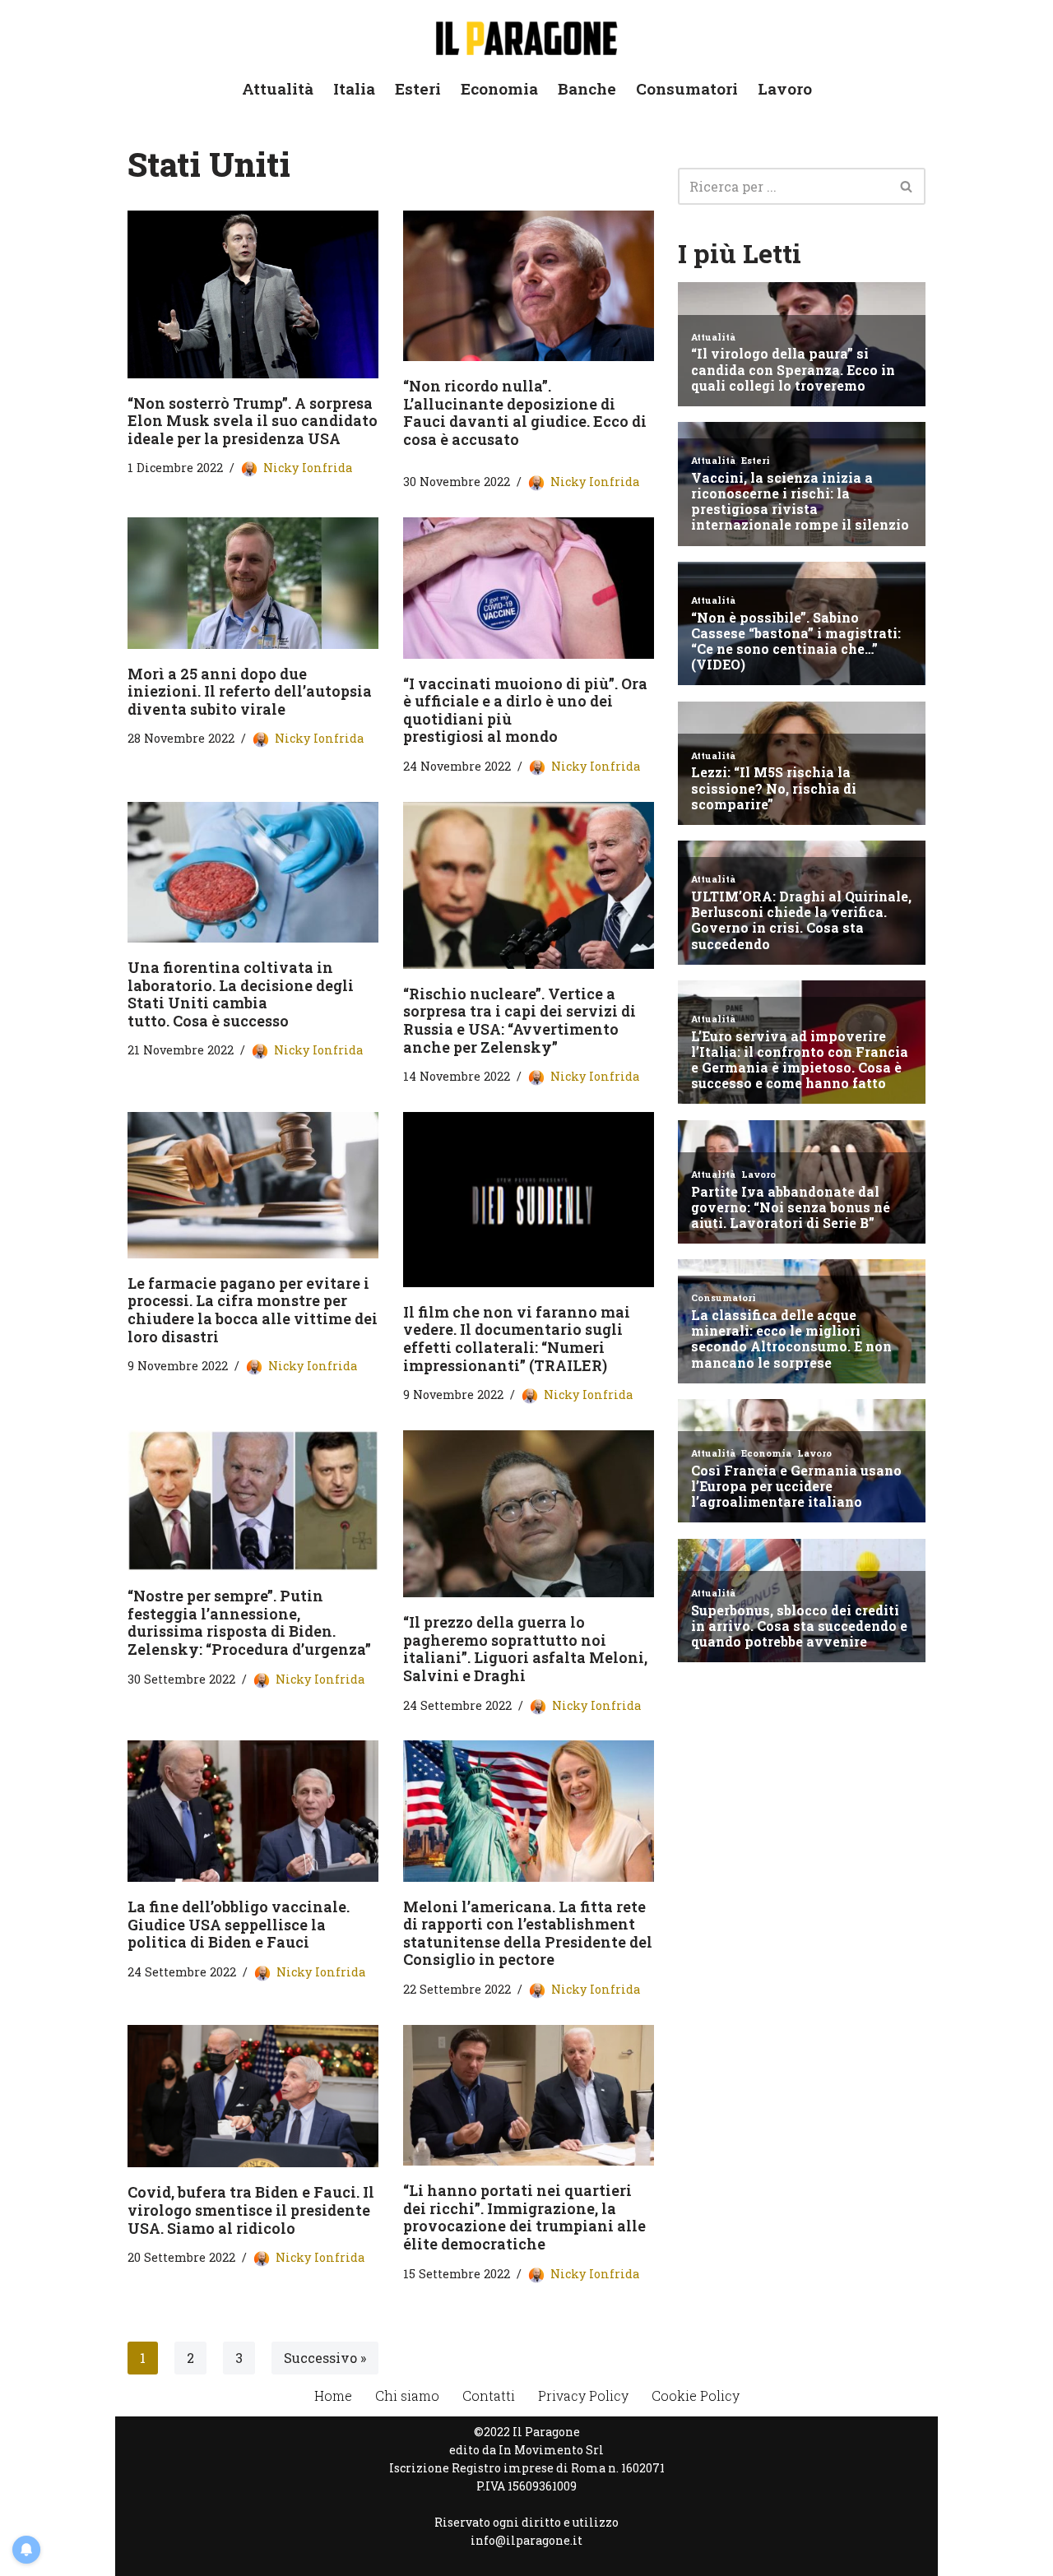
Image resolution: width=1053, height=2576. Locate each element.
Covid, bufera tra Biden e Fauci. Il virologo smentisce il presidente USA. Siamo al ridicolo (251, 2210)
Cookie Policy (696, 2395)
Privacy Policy (583, 2395)
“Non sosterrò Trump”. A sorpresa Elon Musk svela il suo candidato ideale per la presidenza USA (253, 421)
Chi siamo (407, 2395)
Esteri (418, 88)
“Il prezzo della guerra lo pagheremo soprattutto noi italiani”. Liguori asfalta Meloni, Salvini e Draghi (525, 1649)
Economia (499, 88)
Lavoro (785, 88)
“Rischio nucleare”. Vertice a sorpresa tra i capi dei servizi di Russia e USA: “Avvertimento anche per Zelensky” (520, 1020)
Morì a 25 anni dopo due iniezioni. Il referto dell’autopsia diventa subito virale (250, 691)
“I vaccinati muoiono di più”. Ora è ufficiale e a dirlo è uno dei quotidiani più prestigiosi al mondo (525, 710)
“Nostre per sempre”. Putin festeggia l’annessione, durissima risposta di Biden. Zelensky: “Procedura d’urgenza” (249, 1622)
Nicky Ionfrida (308, 468)
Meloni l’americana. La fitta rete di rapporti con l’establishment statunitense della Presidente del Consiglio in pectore (528, 1933)
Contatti (489, 2395)
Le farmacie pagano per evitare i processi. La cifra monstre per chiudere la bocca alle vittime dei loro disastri (253, 1310)
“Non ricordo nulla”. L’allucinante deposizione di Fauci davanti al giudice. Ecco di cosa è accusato (525, 412)
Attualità (278, 88)
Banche (587, 88)
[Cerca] (907, 186)
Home (333, 2395)
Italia (354, 88)
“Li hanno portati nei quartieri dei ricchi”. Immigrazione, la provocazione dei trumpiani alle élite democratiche (524, 2217)
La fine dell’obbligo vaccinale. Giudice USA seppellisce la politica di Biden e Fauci (239, 1924)
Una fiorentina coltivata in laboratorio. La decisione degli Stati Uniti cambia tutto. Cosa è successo (241, 994)
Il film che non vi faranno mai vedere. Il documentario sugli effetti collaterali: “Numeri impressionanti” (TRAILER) (517, 1339)
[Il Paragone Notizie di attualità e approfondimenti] (526, 35)
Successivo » (325, 2358)
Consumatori (687, 88)
